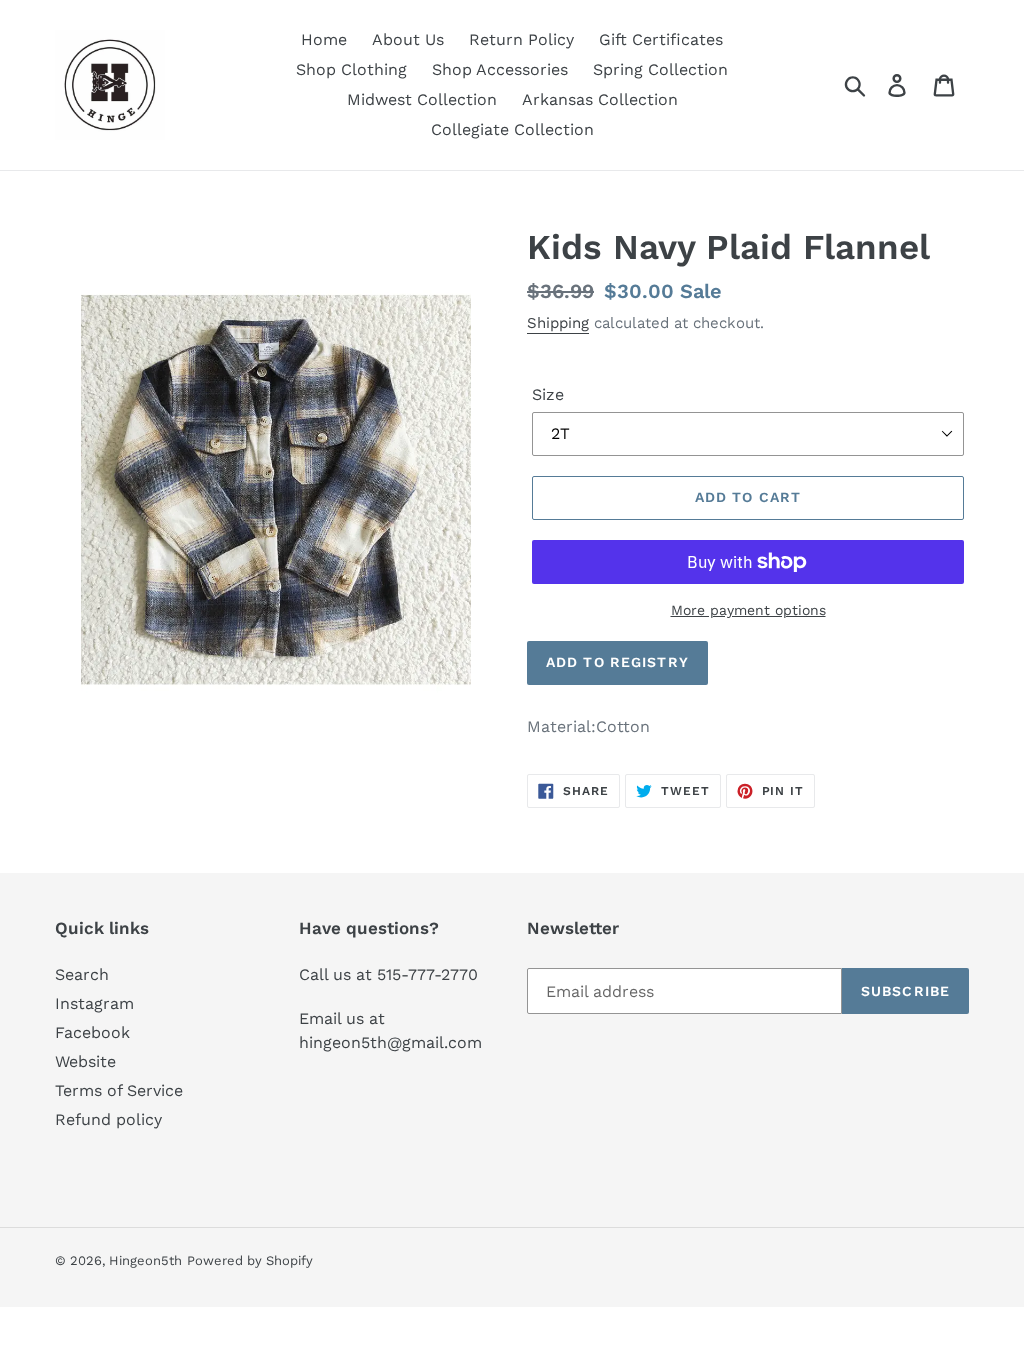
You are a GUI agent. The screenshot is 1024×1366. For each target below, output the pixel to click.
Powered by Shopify (250, 1260)
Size (548, 394)
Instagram (94, 1003)
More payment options (748, 610)
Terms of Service (119, 1090)
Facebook (92, 1032)
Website (85, 1061)
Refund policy (108, 1119)
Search (82, 974)
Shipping (558, 323)
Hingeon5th (145, 1260)
